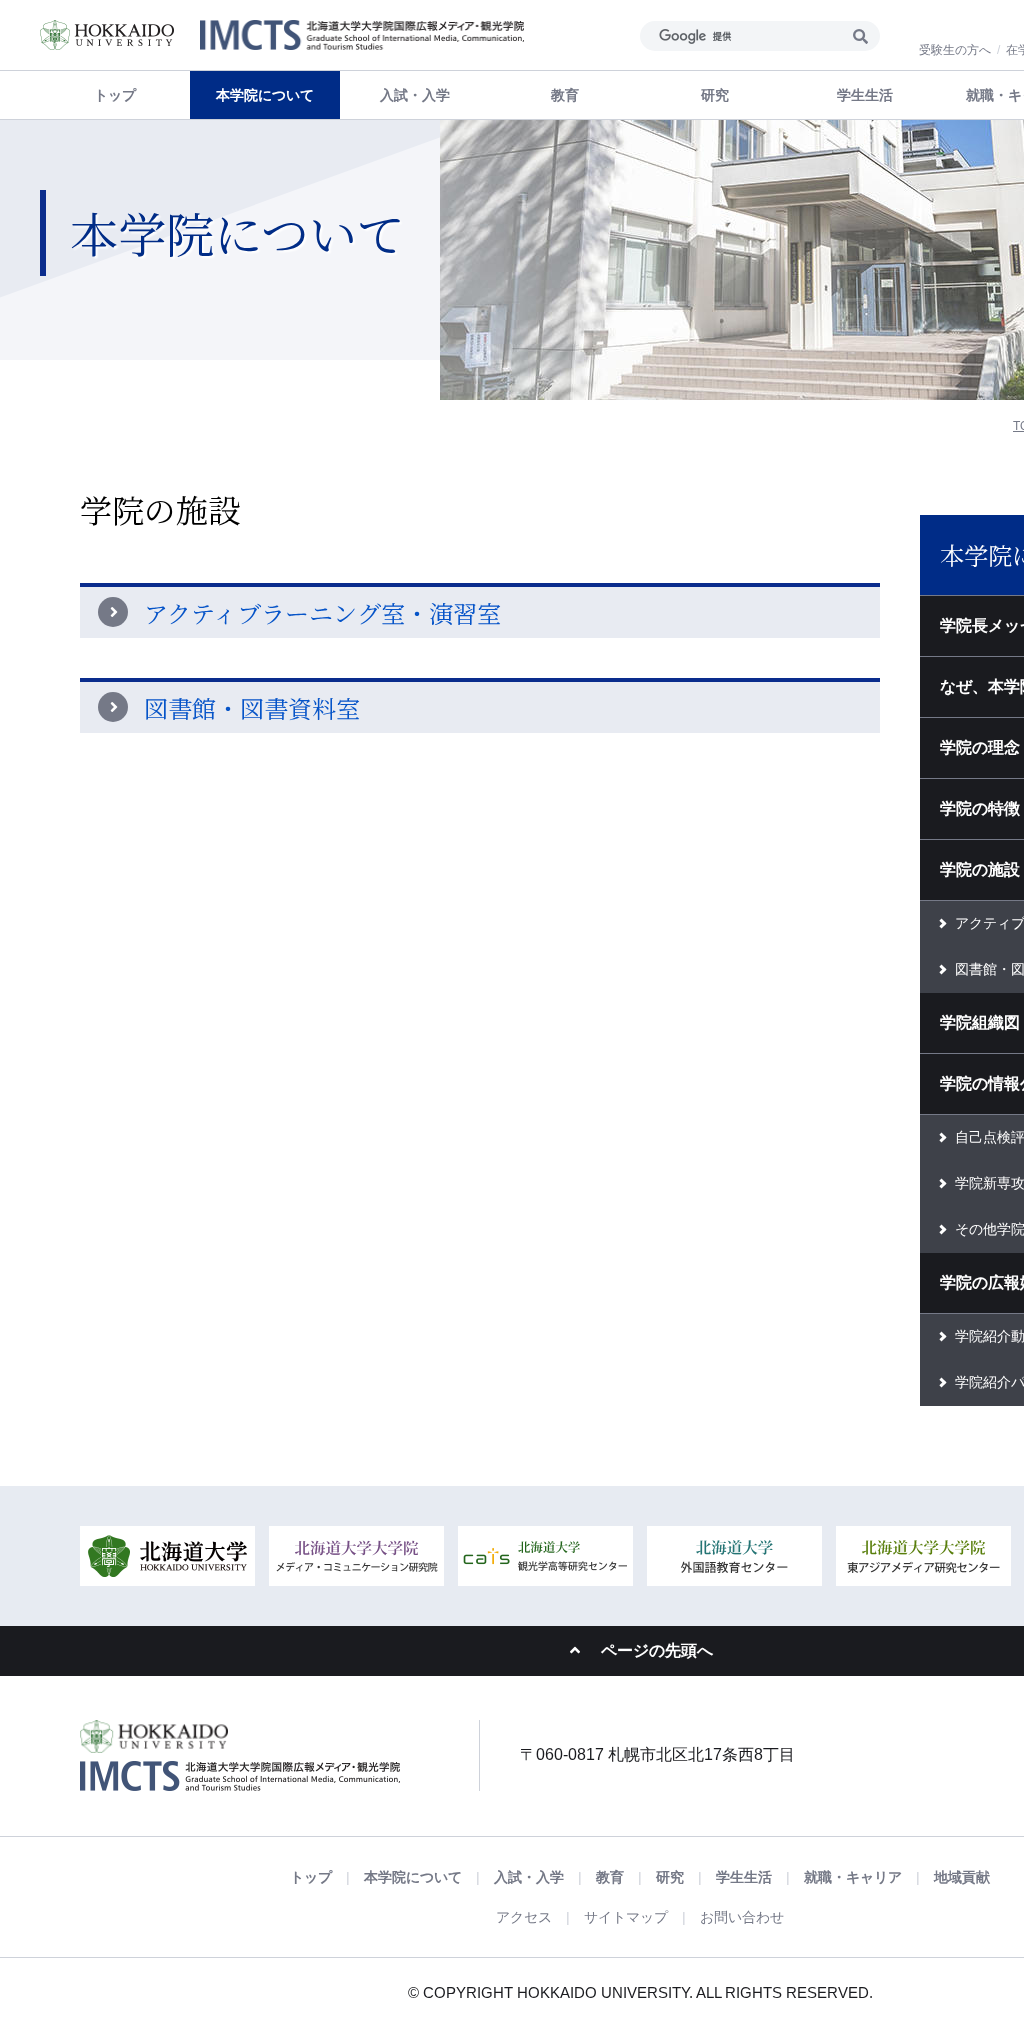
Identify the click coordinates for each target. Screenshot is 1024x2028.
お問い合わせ (742, 1917)
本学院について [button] (265, 95)
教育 (610, 1877)
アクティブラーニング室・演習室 (322, 612)
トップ (115, 95)
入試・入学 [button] (415, 95)
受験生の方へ (955, 50)
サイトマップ (626, 1917)
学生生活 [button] (865, 95)
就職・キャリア (853, 1877)
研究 (670, 1877)
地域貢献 (962, 1877)
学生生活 (744, 1877)
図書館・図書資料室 (252, 707)
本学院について (413, 1877)
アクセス (524, 1917)
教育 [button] (565, 95)
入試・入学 (529, 1877)
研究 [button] (715, 95)
